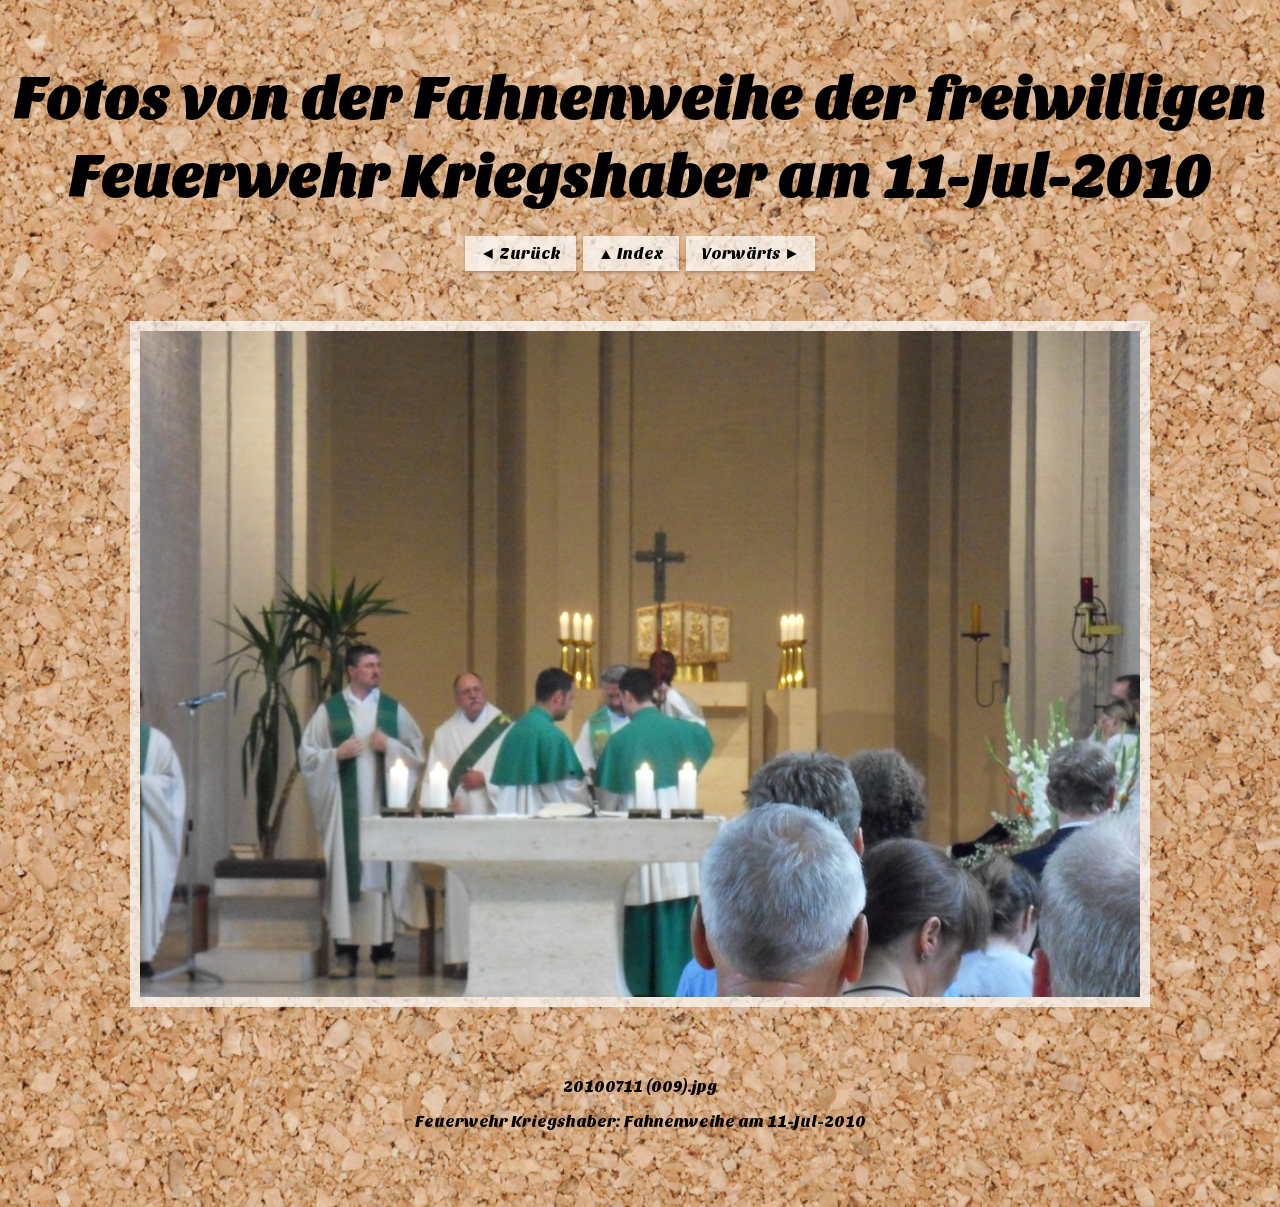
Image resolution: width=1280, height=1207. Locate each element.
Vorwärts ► (750, 253)
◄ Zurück (520, 253)
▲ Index (631, 253)
